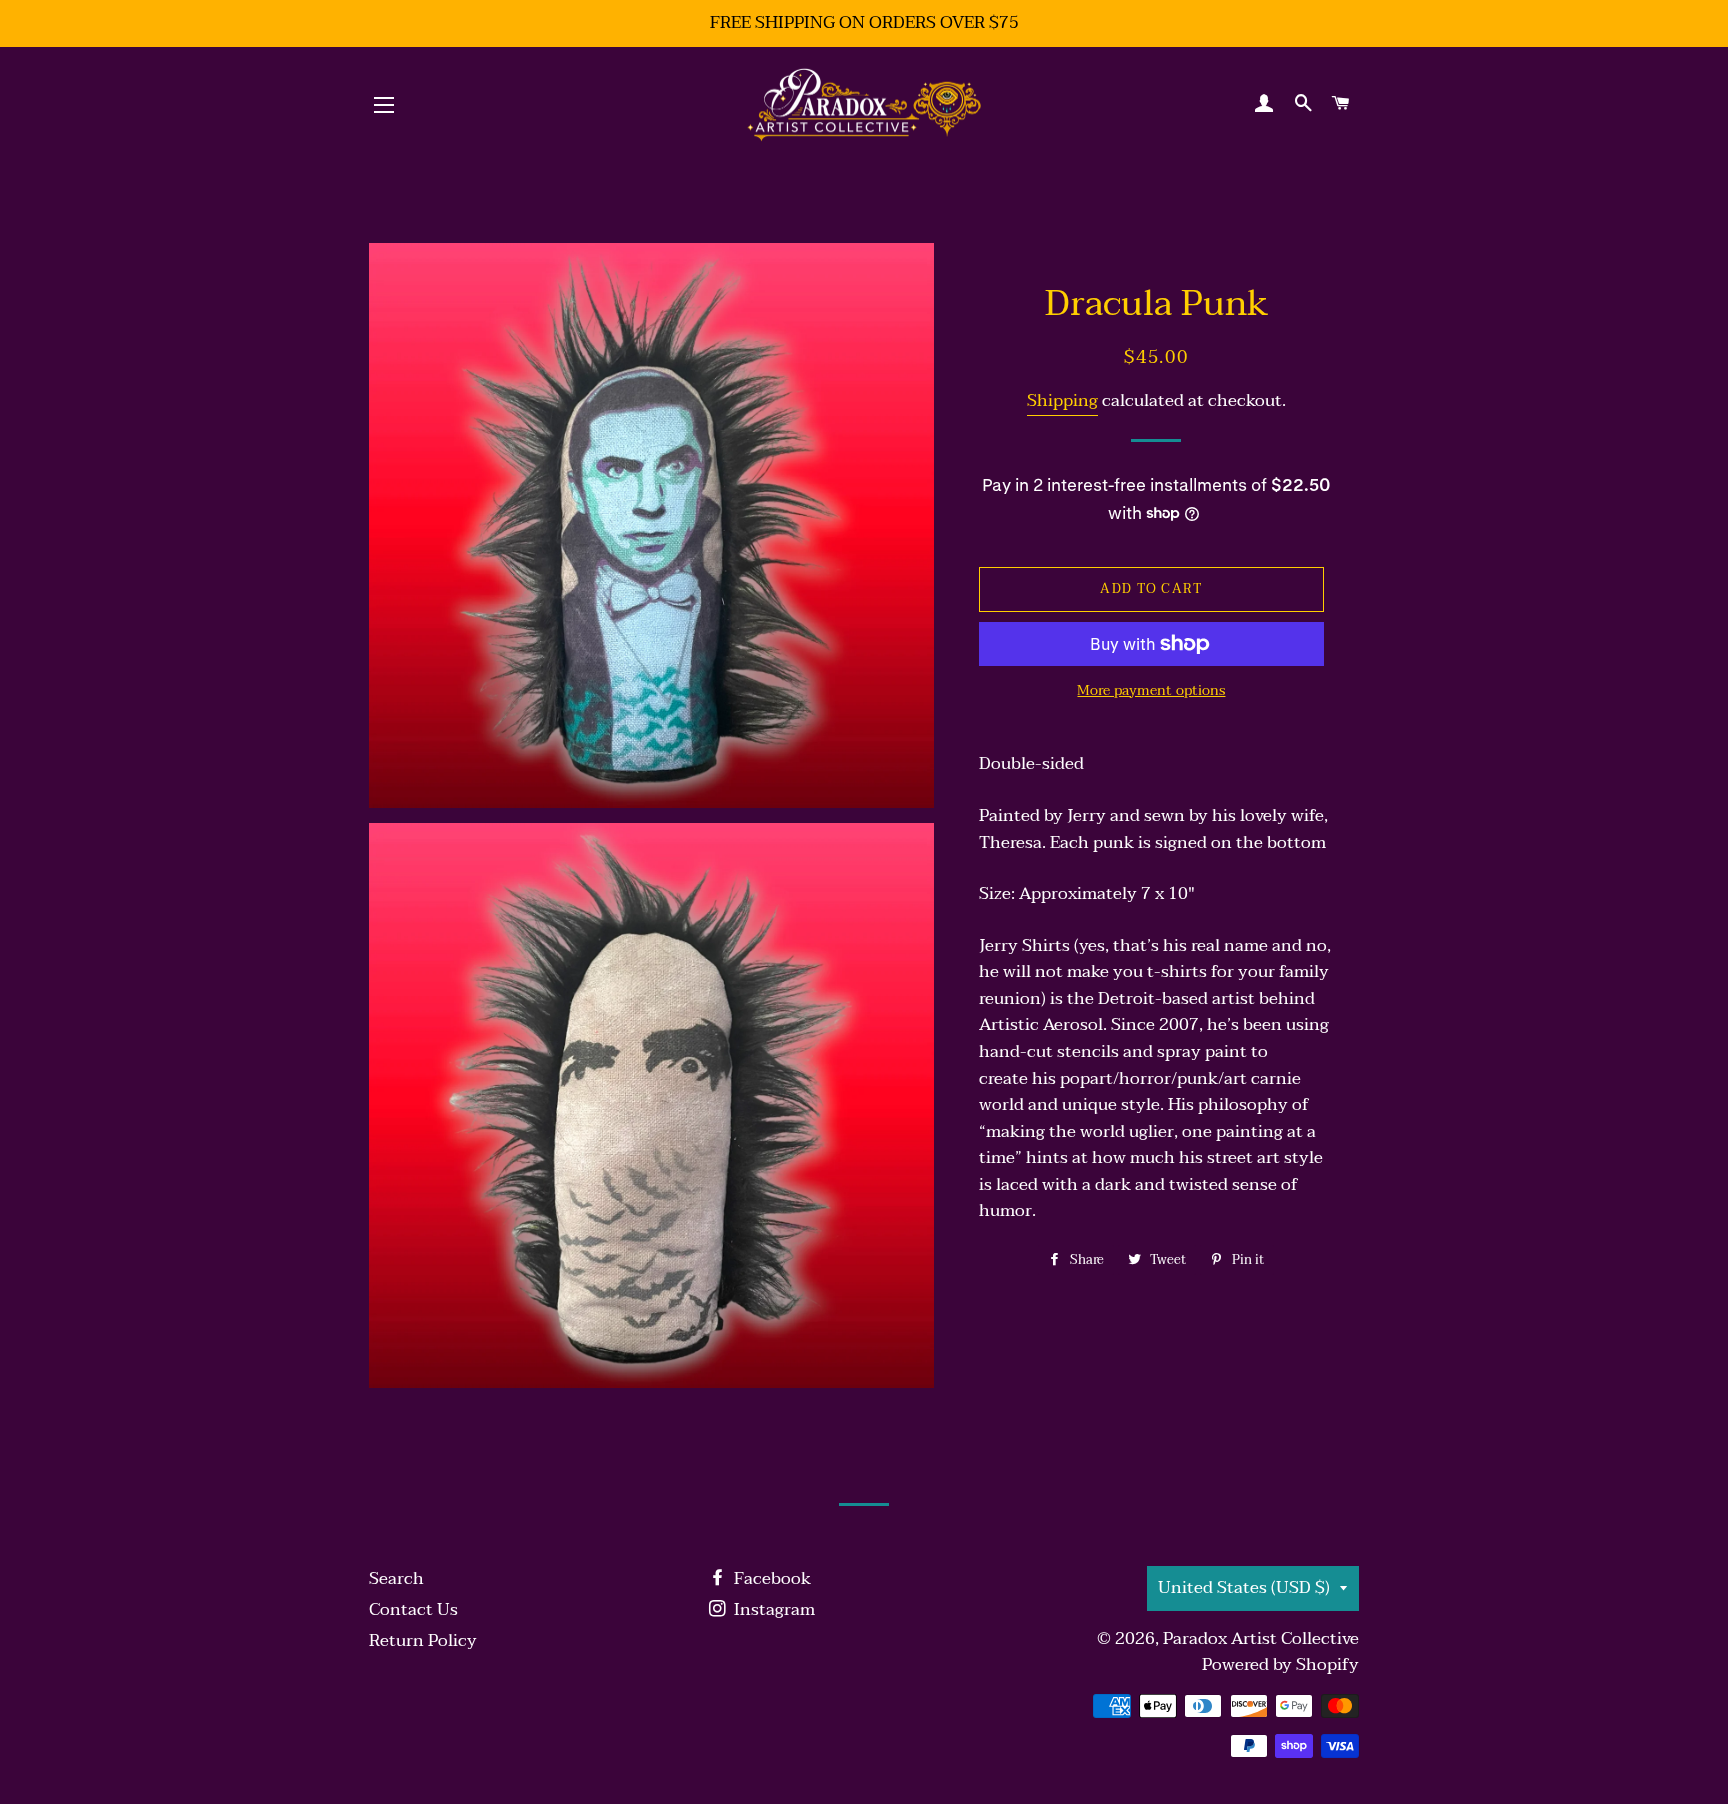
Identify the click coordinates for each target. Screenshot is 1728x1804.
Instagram (772, 1609)
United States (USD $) (1244, 1587)
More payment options (1151, 691)
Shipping (1062, 400)
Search (396, 1578)
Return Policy (423, 1640)
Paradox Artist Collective (1261, 1638)
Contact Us (413, 1609)
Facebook (770, 1578)
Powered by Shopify (1280, 1664)
